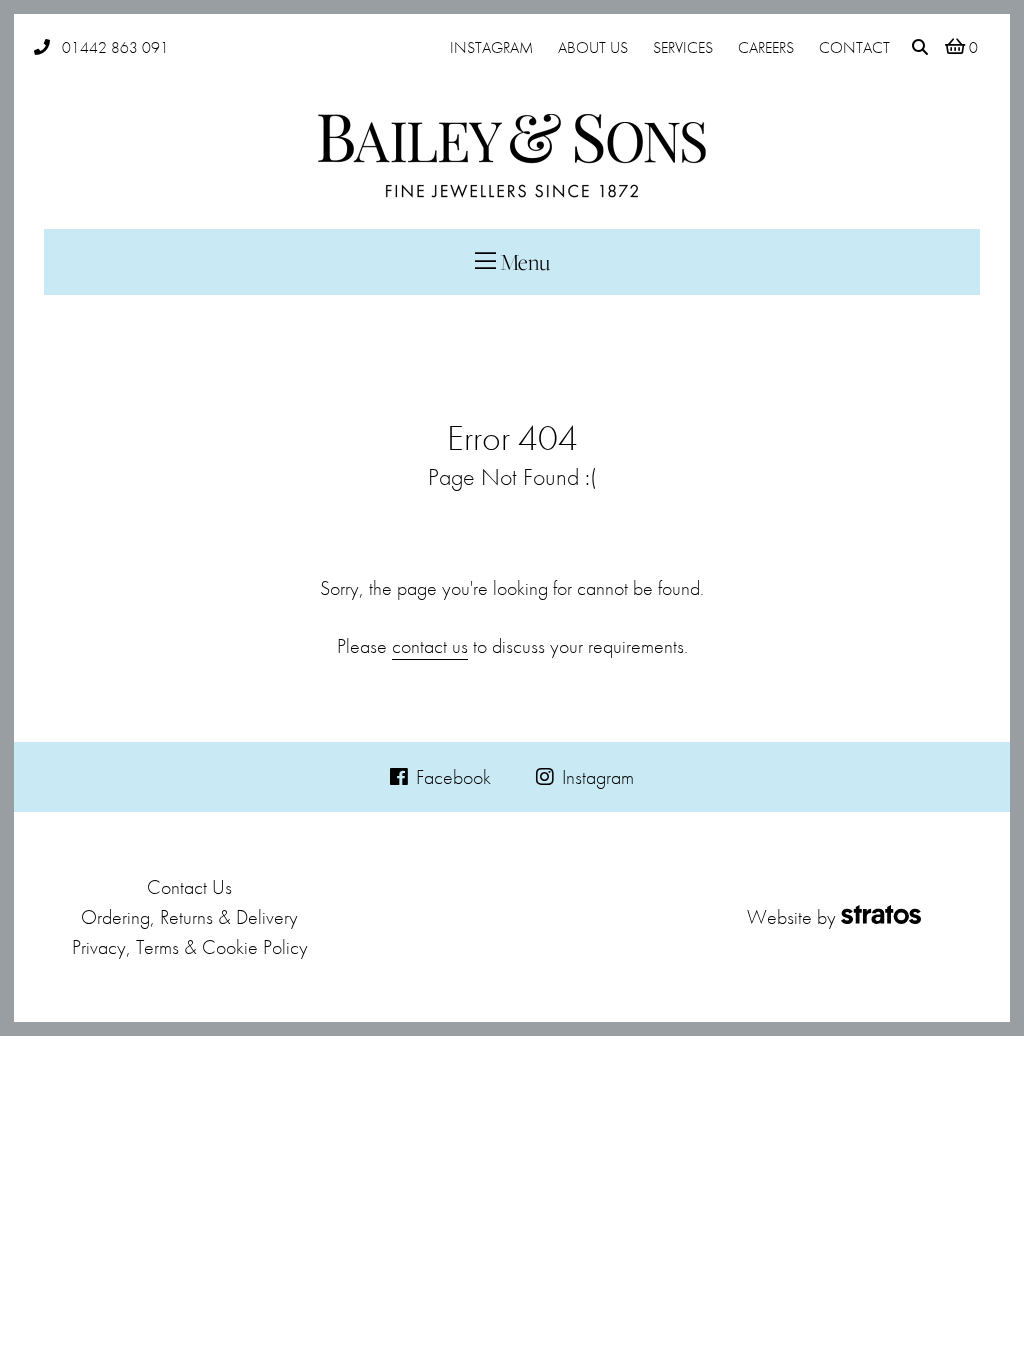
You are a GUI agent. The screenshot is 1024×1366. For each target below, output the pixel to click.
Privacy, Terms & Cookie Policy (190, 947)
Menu (523, 262)
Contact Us (189, 887)
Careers (766, 47)
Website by (791, 917)
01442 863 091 (115, 47)
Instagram (491, 47)
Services (683, 47)
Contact (854, 47)
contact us (430, 646)
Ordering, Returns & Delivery (189, 917)
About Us (593, 47)
